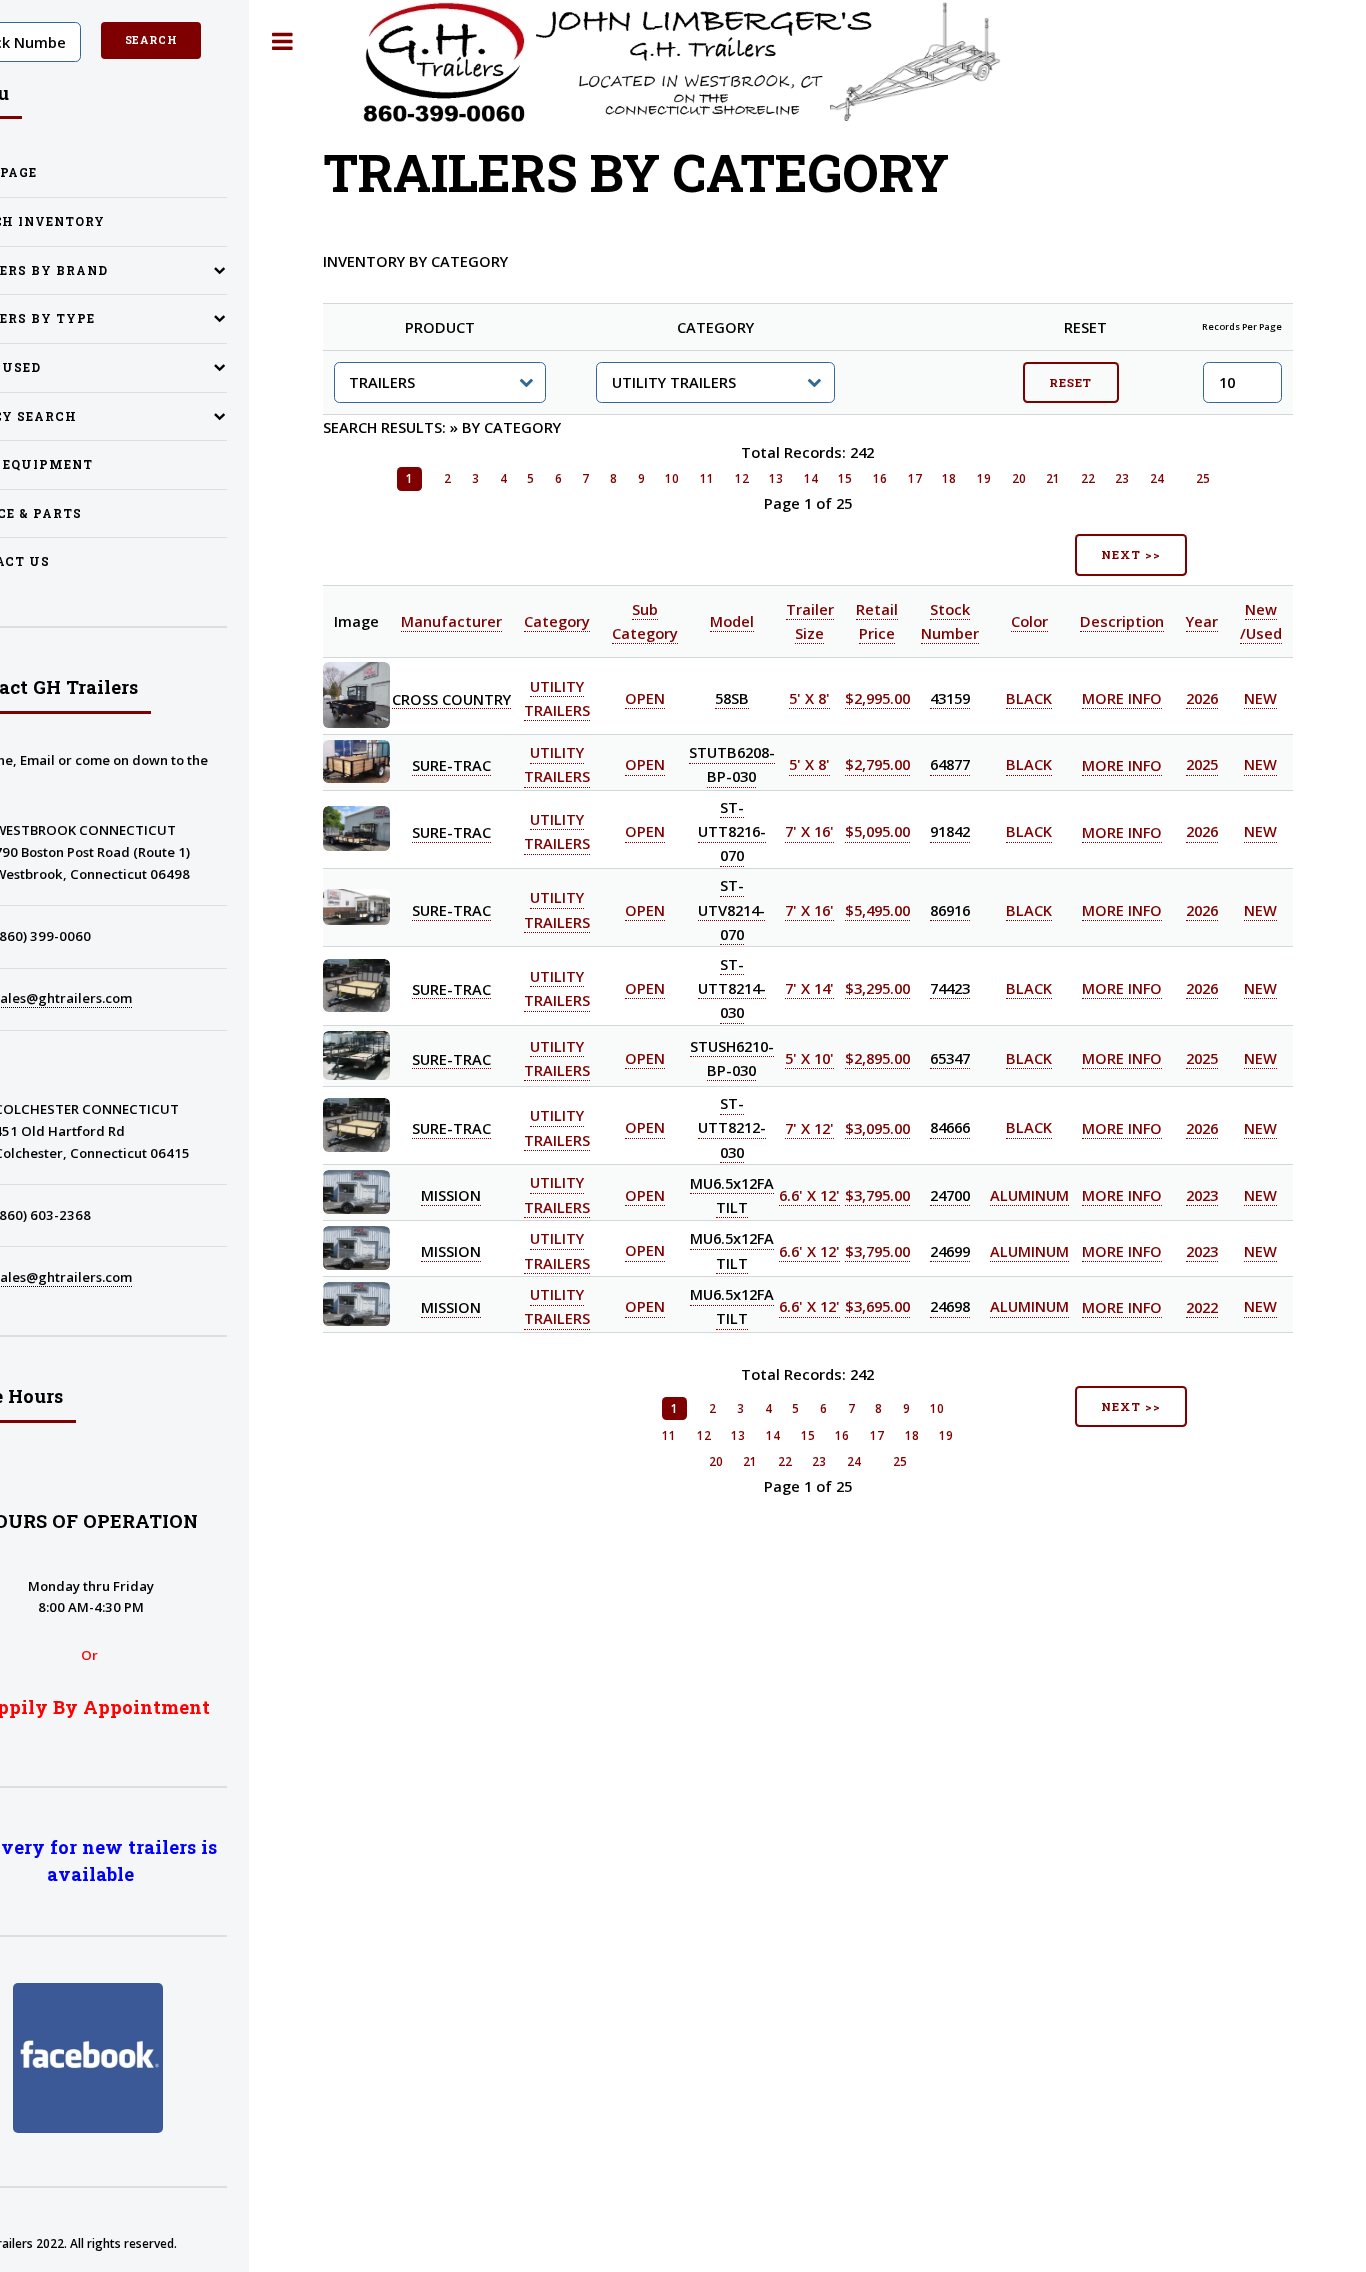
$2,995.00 (877, 698)
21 (1053, 478)
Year (1202, 621)
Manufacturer (451, 621)
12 (742, 478)
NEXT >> (1130, 554)
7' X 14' (809, 988)
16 (880, 478)
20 (1019, 478)
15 (845, 478)
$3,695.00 (877, 1307)
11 (707, 478)
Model (732, 621)
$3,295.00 (877, 988)
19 (984, 478)
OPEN (645, 698)
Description (1122, 621)
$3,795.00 (877, 1195)
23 (1122, 478)
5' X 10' (809, 1058)
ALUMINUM (1029, 1195)
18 (949, 478)
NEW (1260, 698)
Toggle (282, 41)
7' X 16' (809, 832)
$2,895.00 (877, 1058)
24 (1157, 478)
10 (672, 478)
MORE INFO (1122, 698)
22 (1088, 478)
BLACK (1029, 698)
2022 (1202, 1307)
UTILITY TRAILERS (557, 765)
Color (1029, 621)
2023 (1202, 1195)
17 (915, 478)
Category (557, 621)
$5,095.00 (877, 832)
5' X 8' (809, 698)
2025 (1202, 765)
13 (776, 478)
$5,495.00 (877, 910)
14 (811, 478)
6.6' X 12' (809, 1195)
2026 (1202, 698)
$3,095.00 (877, 1128)
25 (1203, 478)
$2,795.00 (877, 765)
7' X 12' (809, 1128)
